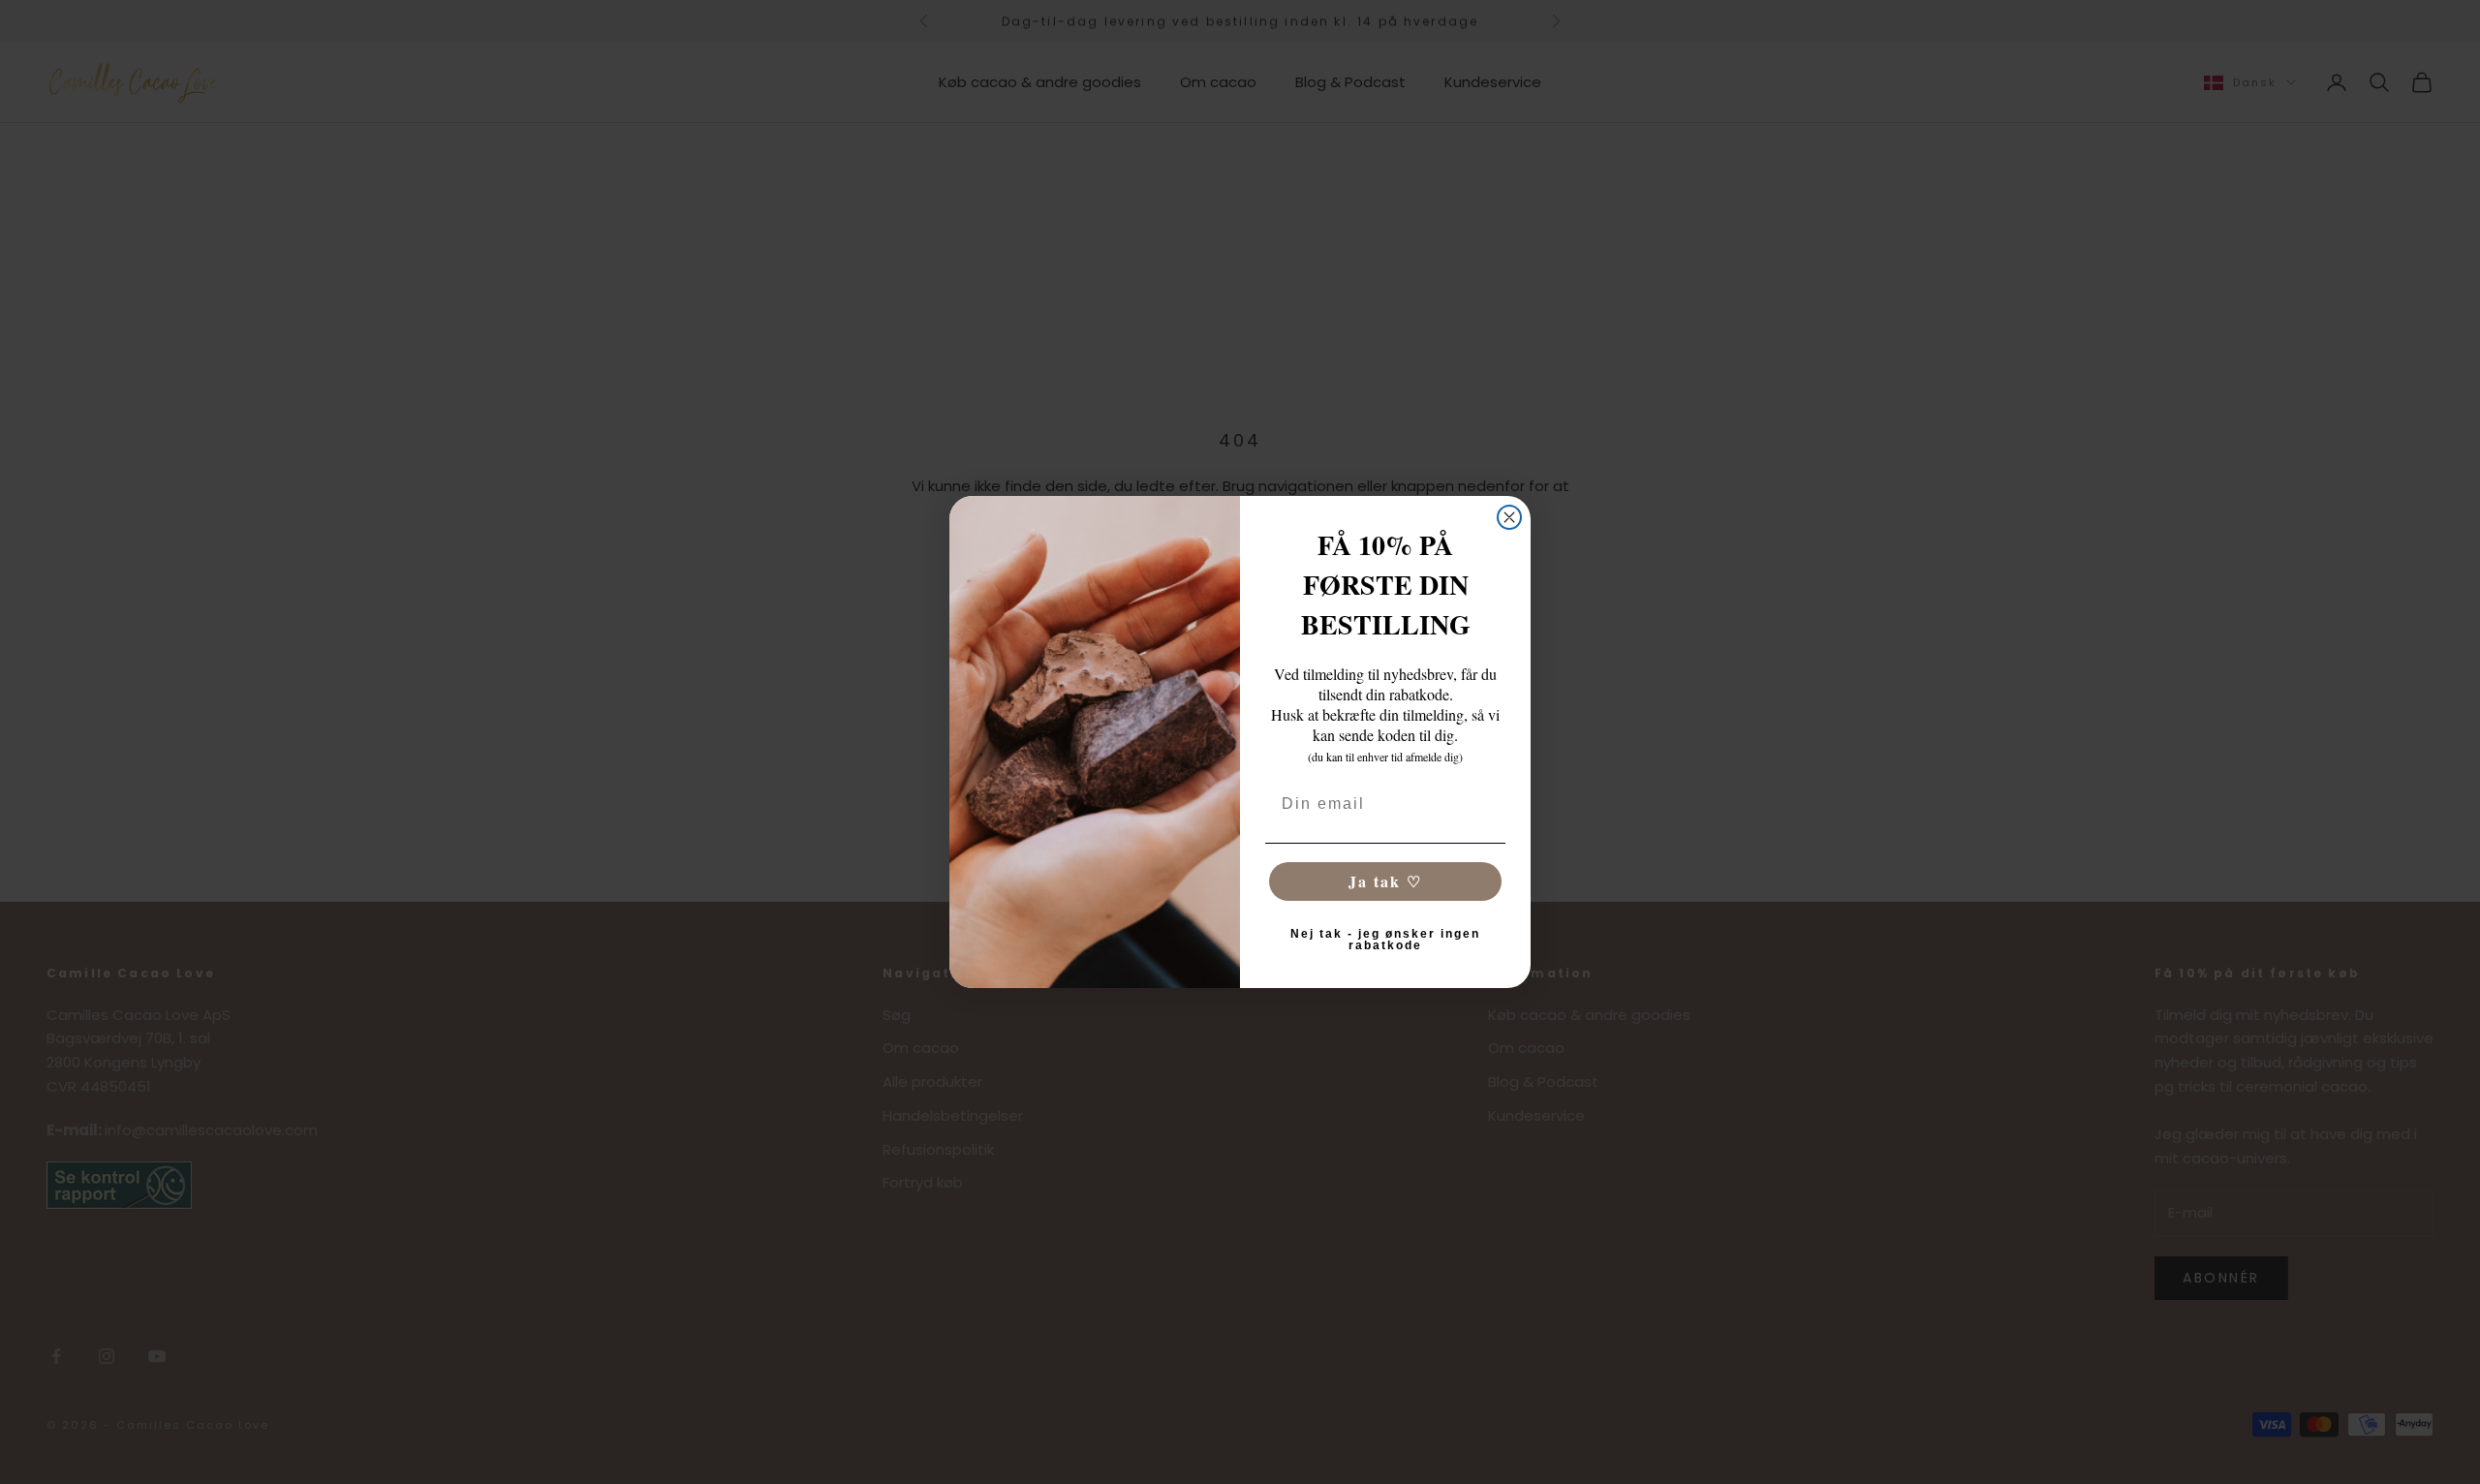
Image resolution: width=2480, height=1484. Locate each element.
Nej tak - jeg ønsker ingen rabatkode (1385, 940)
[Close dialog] (1509, 517)
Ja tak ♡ (1385, 881)
